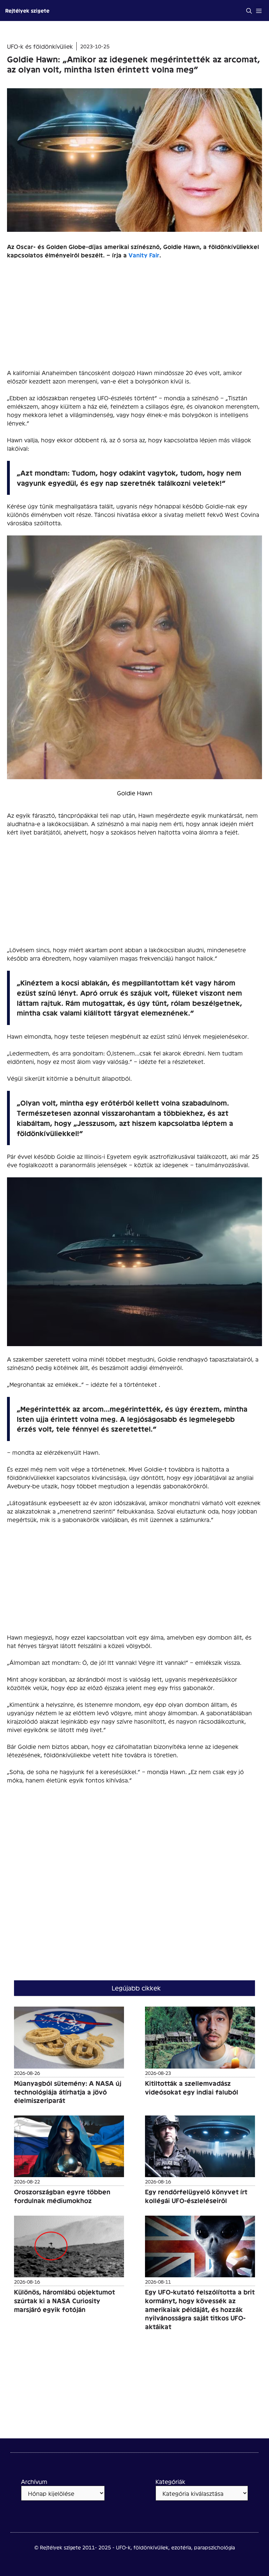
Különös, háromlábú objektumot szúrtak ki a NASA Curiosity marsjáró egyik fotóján (64, 2300)
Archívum (34, 2481)
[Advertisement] (134, 317)
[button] (249, 11)
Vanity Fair (144, 255)
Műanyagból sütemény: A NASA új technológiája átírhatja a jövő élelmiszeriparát (68, 2092)
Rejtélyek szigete (27, 10)
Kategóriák (170, 2481)
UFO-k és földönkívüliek (40, 46)
